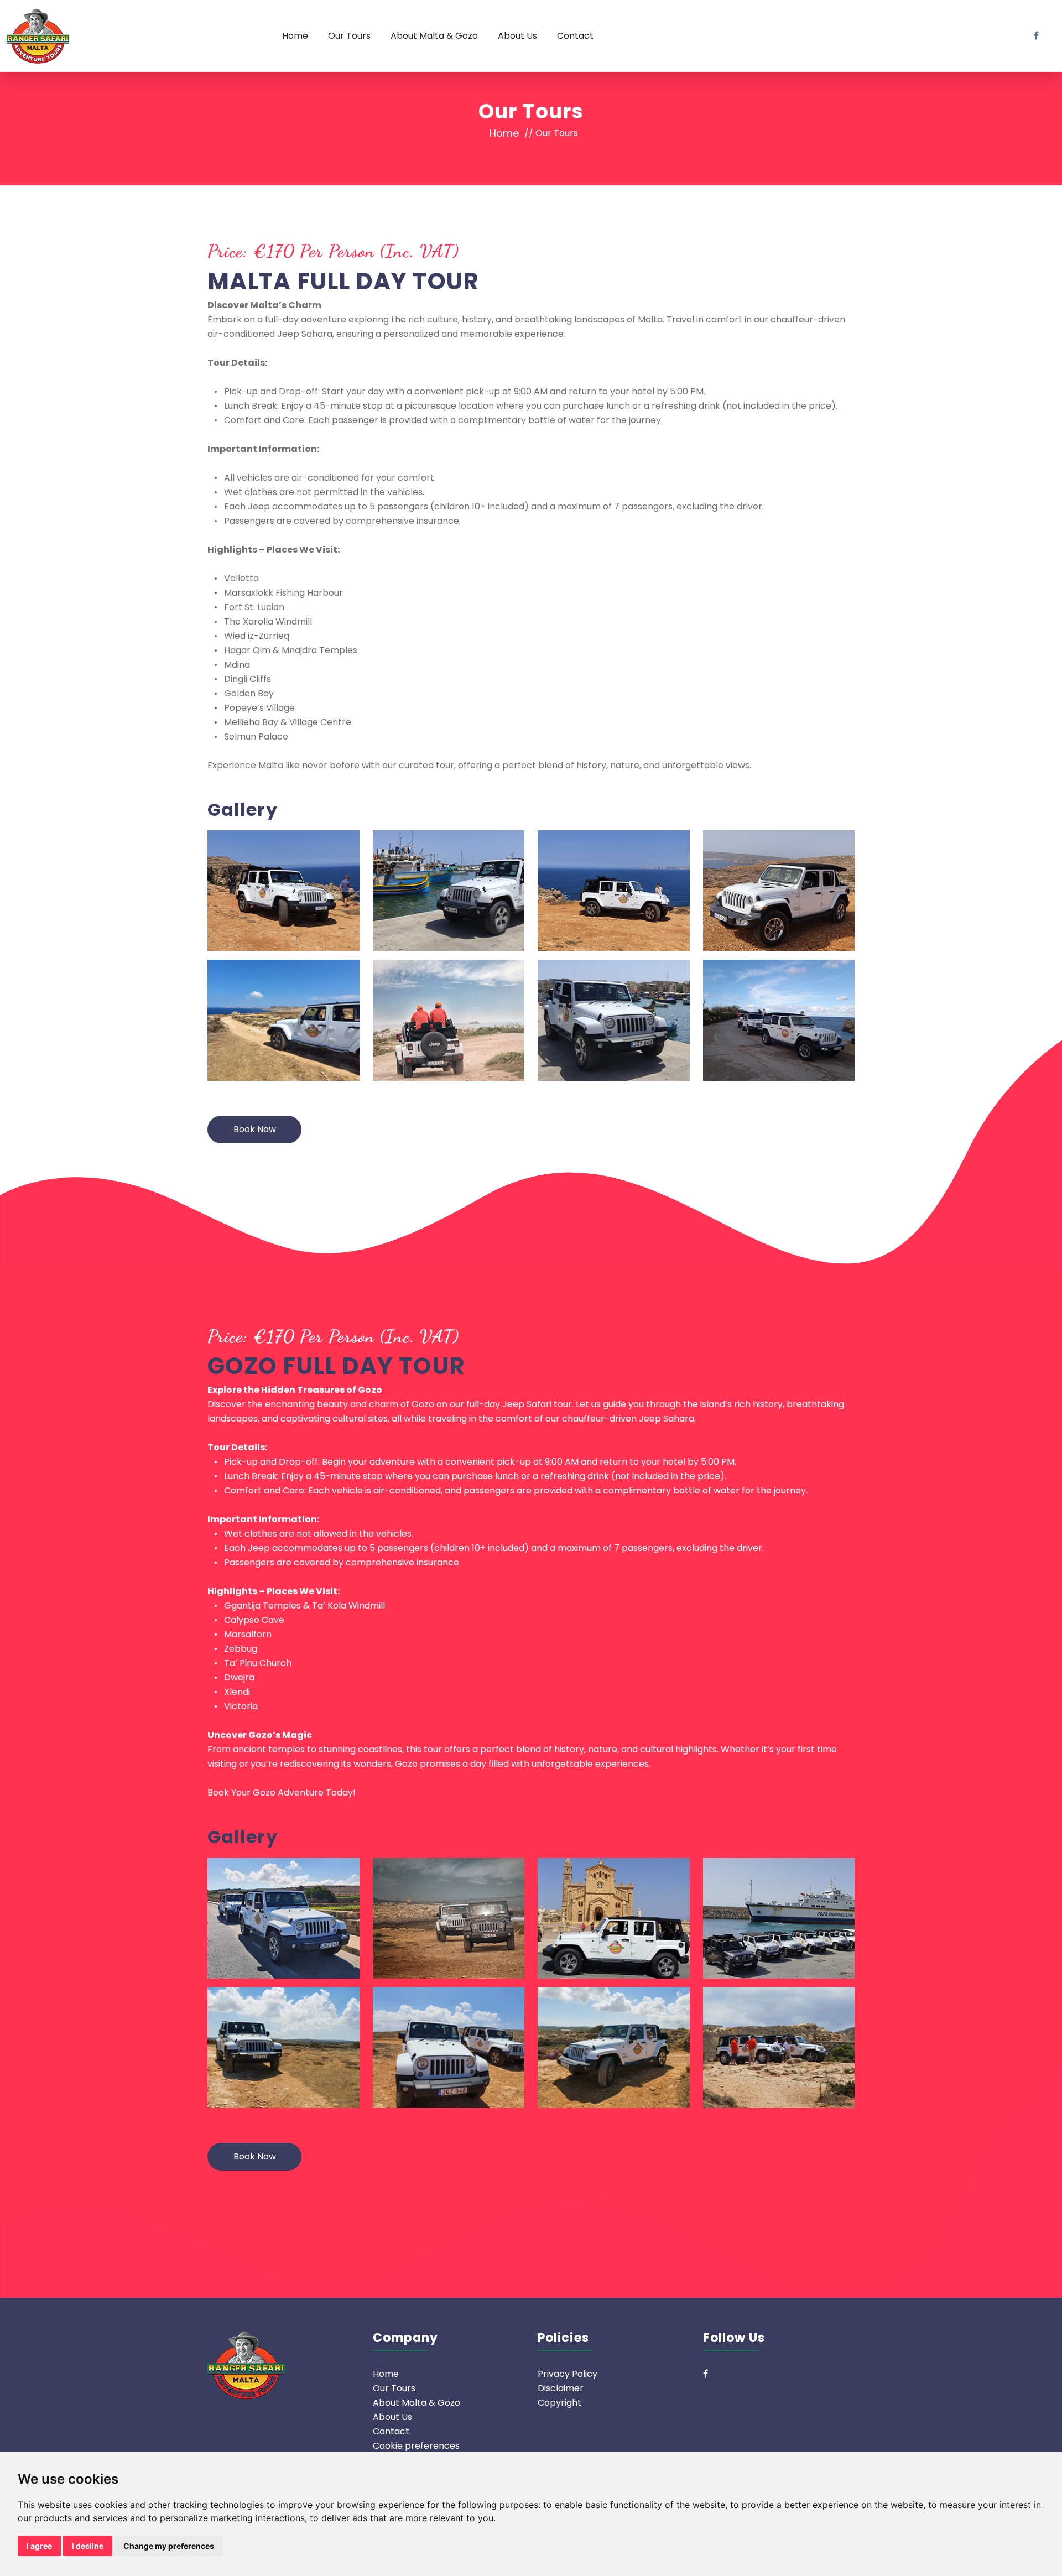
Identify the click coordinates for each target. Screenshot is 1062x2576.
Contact (575, 36)
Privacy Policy (568, 2374)
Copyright (559, 2403)
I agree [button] (39, 2546)
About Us (517, 36)
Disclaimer (561, 2388)
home (504, 133)
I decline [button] (88, 2546)
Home (295, 36)
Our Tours (349, 36)
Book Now (255, 1129)
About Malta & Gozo (434, 36)
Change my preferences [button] (169, 2546)
